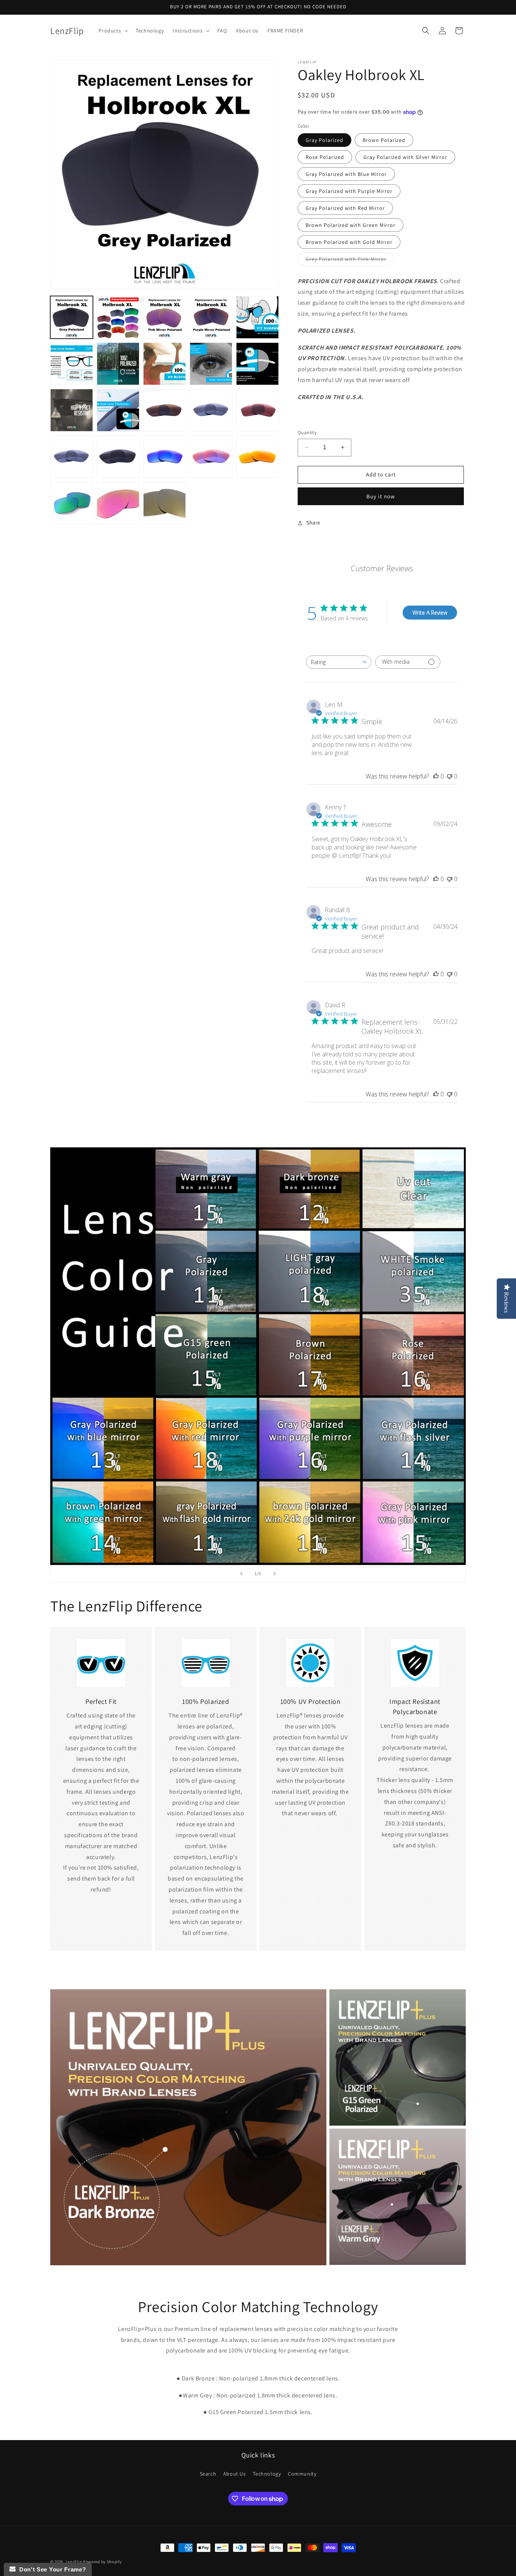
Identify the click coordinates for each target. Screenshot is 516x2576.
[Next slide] (275, 1574)
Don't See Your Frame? (51, 2569)
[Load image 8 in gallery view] (165, 317)
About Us (235, 2474)
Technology (267, 2474)
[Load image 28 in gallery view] (72, 503)
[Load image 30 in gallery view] (165, 503)
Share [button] (313, 523)
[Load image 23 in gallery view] (72, 457)
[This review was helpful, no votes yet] (436, 776)
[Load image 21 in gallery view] (211, 410)
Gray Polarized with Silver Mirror (405, 157)
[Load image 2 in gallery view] (118, 317)
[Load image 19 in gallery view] (118, 410)
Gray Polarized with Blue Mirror (346, 174)
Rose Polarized (325, 157)
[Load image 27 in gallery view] (257, 457)
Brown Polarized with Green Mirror (351, 225)
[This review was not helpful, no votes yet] (450, 776)
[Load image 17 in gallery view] (257, 364)
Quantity (307, 432)
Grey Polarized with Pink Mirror (350, 261)
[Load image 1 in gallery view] (72, 317)
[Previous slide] (241, 1574)
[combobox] (339, 662)
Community (302, 2474)
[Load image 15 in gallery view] (165, 364)
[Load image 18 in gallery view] (72, 410)
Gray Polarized (324, 140)
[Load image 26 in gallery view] (211, 457)
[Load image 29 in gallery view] (118, 503)
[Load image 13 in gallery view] (72, 364)
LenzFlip (74, 2562)
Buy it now (381, 496)
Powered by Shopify (103, 2562)
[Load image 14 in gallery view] (118, 364)
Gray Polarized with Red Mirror (345, 208)
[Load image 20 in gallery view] (165, 410)
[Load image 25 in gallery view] (165, 457)
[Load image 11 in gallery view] (211, 317)
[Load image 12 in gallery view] (257, 317)
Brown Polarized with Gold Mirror (349, 242)
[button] (113, 31)
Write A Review (430, 613)
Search (208, 2474)
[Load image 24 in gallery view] (118, 457)
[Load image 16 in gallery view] (211, 364)
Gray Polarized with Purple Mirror (349, 191)
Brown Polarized (384, 140)
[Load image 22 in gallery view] (257, 410)
